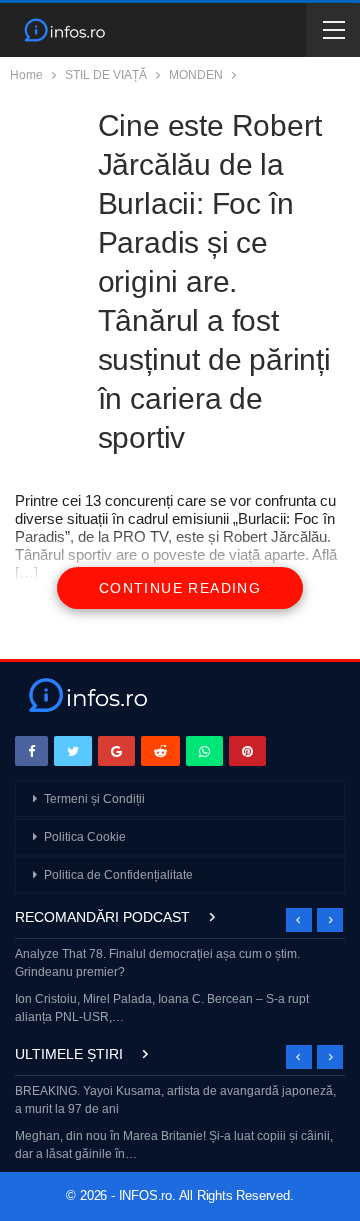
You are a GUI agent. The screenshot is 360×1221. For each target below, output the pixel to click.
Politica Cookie (85, 837)
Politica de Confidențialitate (118, 875)
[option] (180, 987)
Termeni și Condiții (94, 799)
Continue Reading (180, 588)
